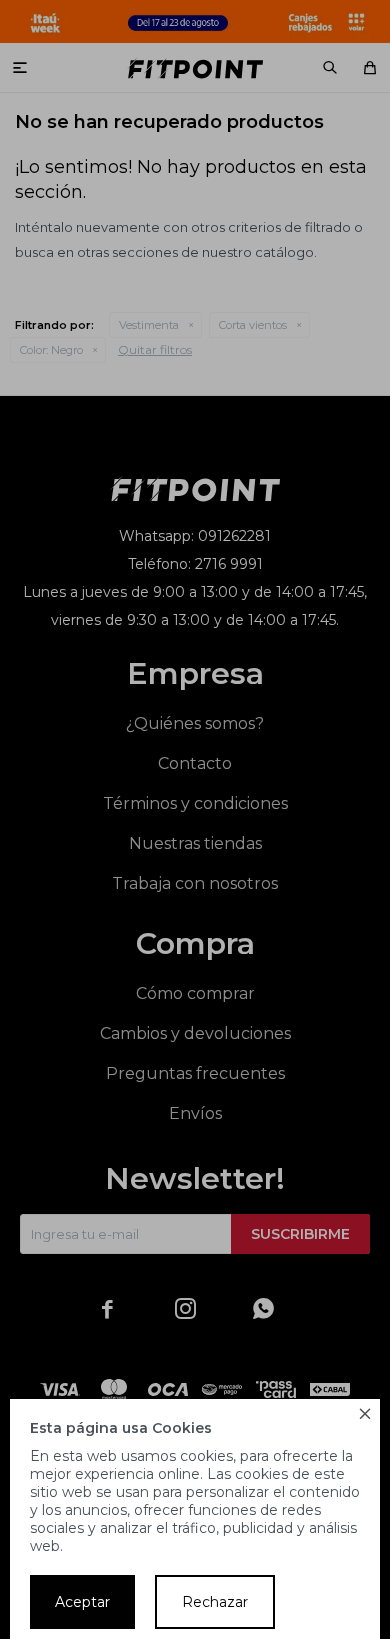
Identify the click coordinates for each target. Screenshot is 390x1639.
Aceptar (82, 1602)
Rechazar (215, 1602)
